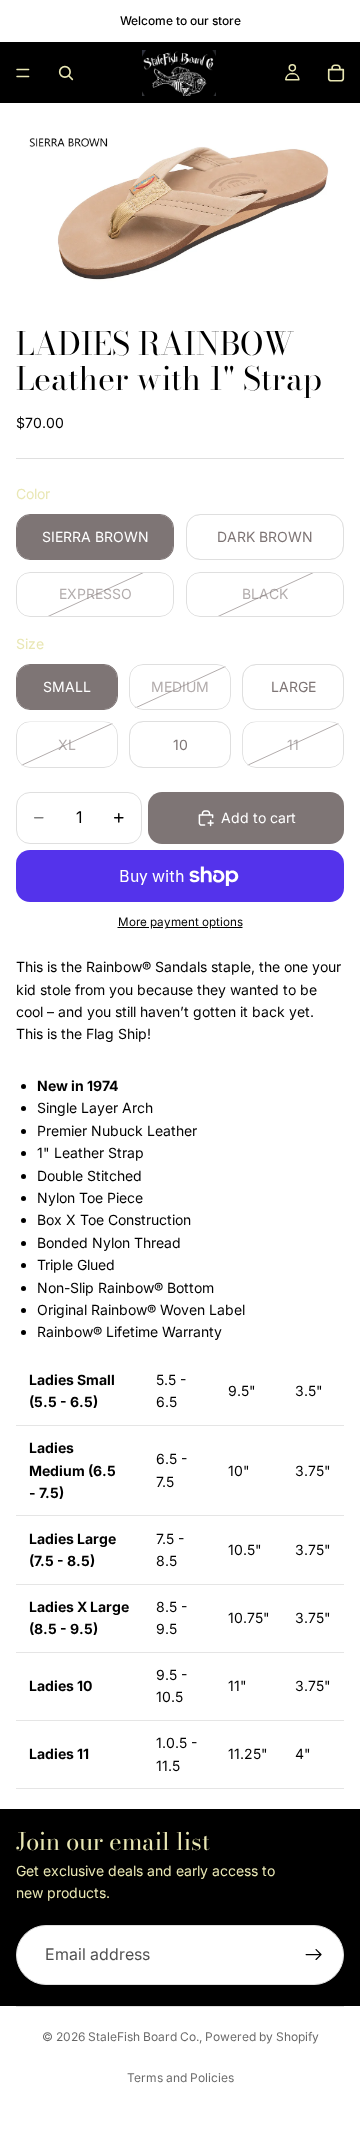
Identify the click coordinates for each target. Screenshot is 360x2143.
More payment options (180, 922)
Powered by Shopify (262, 2036)
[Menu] (23, 73)
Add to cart (258, 817)
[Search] (66, 73)
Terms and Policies (180, 2077)
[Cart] (336, 73)
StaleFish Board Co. (143, 2036)
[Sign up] (314, 1955)
